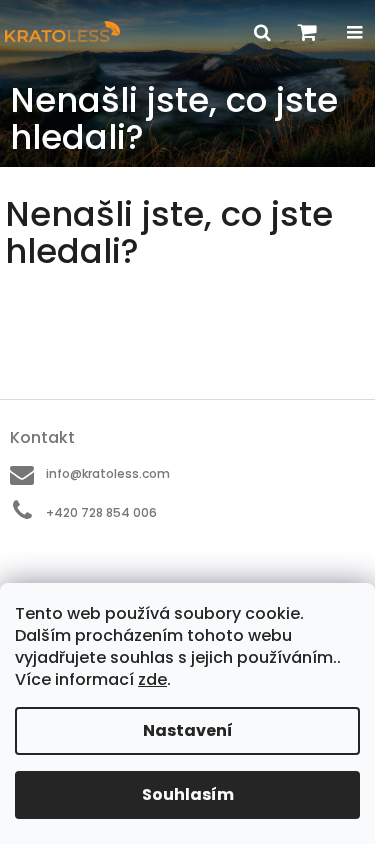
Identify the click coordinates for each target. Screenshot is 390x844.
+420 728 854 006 (101, 512)
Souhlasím (188, 794)
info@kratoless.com (108, 473)
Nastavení (188, 730)
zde (152, 679)
